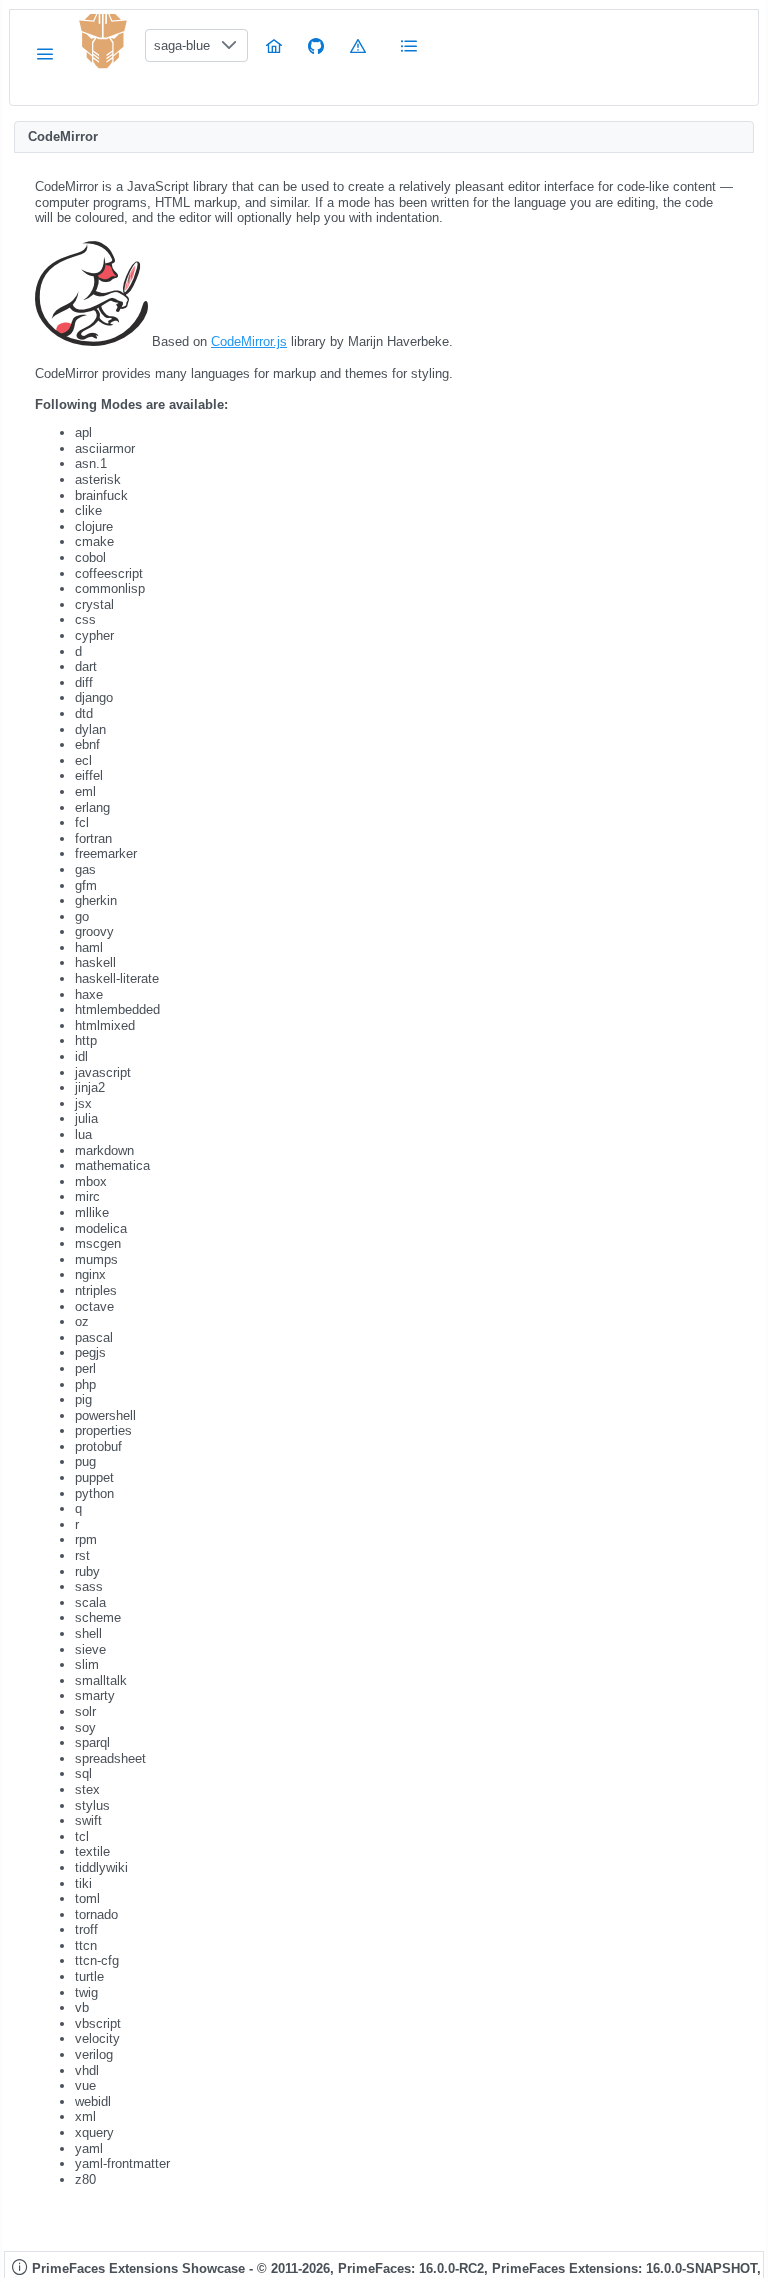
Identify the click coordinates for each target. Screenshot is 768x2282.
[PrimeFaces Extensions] (103, 41)
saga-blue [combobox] (182, 45)
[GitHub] (316, 45)
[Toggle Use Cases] (410, 45)
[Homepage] (274, 45)
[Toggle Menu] (45, 53)
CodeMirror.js (249, 341)
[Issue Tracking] (358, 45)
